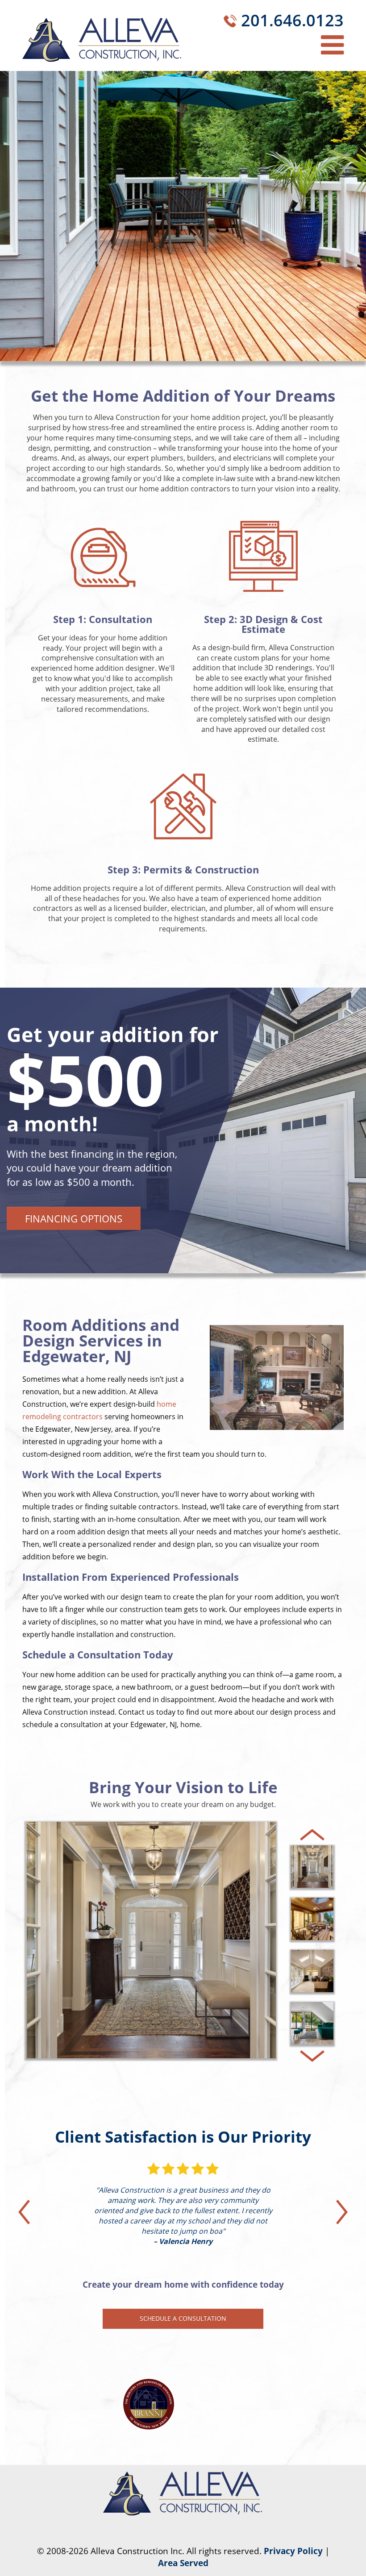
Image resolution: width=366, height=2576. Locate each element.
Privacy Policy (293, 2551)
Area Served (183, 2563)
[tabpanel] (183, 1130)
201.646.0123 (292, 20)
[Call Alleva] (230, 23)
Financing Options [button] (74, 1218)
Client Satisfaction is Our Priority (183, 2137)
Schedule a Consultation (183, 2318)
